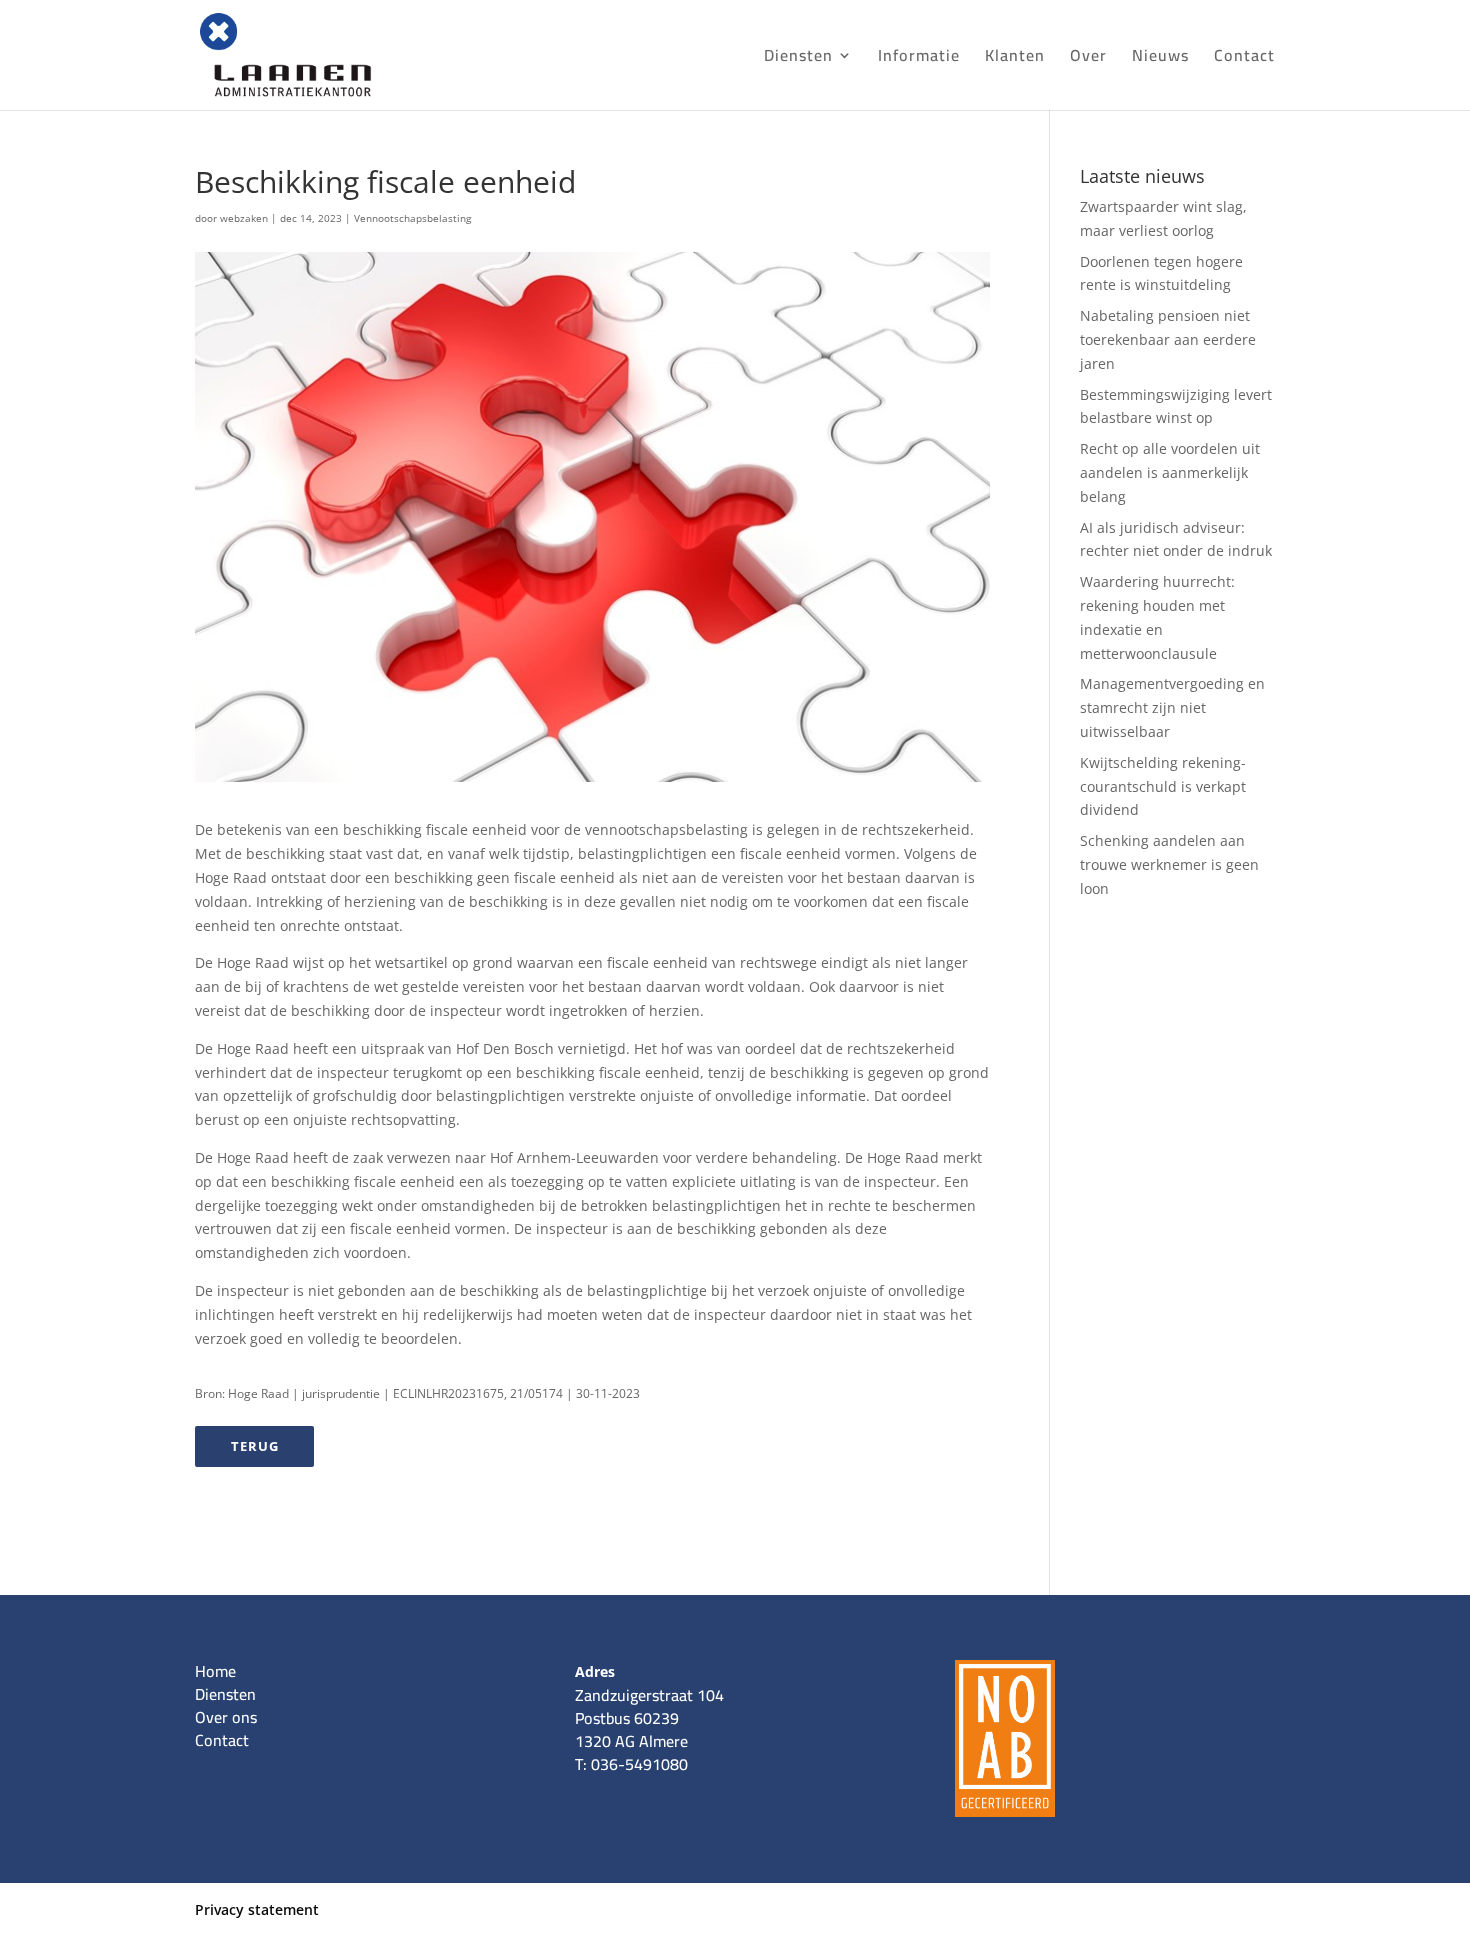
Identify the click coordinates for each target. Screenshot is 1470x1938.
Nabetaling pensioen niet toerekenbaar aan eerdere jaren (1168, 339)
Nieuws (1160, 59)
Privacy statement (257, 1909)
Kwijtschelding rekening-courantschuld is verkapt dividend (1163, 786)
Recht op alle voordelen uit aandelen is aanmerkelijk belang (1170, 472)
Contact (1244, 59)
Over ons (226, 1717)
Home (215, 1671)
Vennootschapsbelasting (412, 218)
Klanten (1015, 59)
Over (1088, 59)
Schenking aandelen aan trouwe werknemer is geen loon (1169, 864)
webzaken (244, 218)
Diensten (798, 59)
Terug (255, 1446)
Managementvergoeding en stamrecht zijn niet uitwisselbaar (1172, 707)
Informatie (919, 59)
